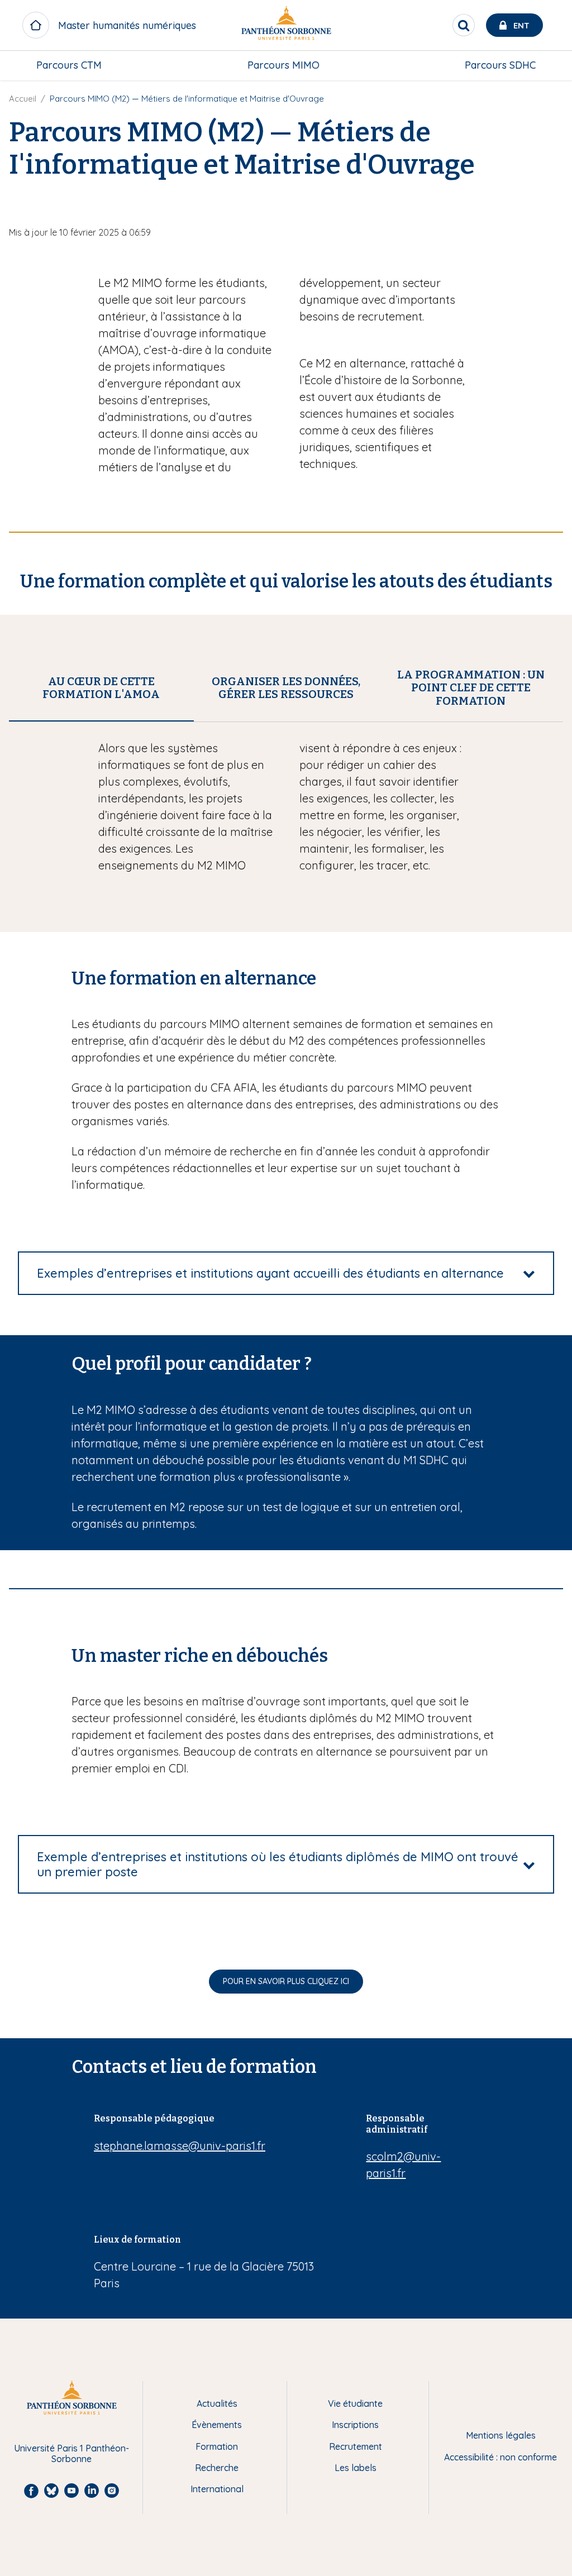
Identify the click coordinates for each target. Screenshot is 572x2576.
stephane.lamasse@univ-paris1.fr (180, 2146)
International (217, 2489)
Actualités (217, 2403)
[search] (464, 25)
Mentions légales (501, 2435)
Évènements (217, 2425)
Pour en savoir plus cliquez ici (286, 1981)
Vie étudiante (355, 2403)
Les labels (356, 2468)
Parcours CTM (69, 65)
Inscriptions (355, 2425)
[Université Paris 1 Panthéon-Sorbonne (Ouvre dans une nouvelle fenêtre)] (286, 25)
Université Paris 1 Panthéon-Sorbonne (71, 2453)
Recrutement (356, 2446)
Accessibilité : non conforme (500, 2457)
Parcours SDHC (500, 65)
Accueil (23, 99)
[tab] (101, 688)
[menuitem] (69, 65)
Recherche (217, 2468)
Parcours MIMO (283, 65)
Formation (217, 2446)
